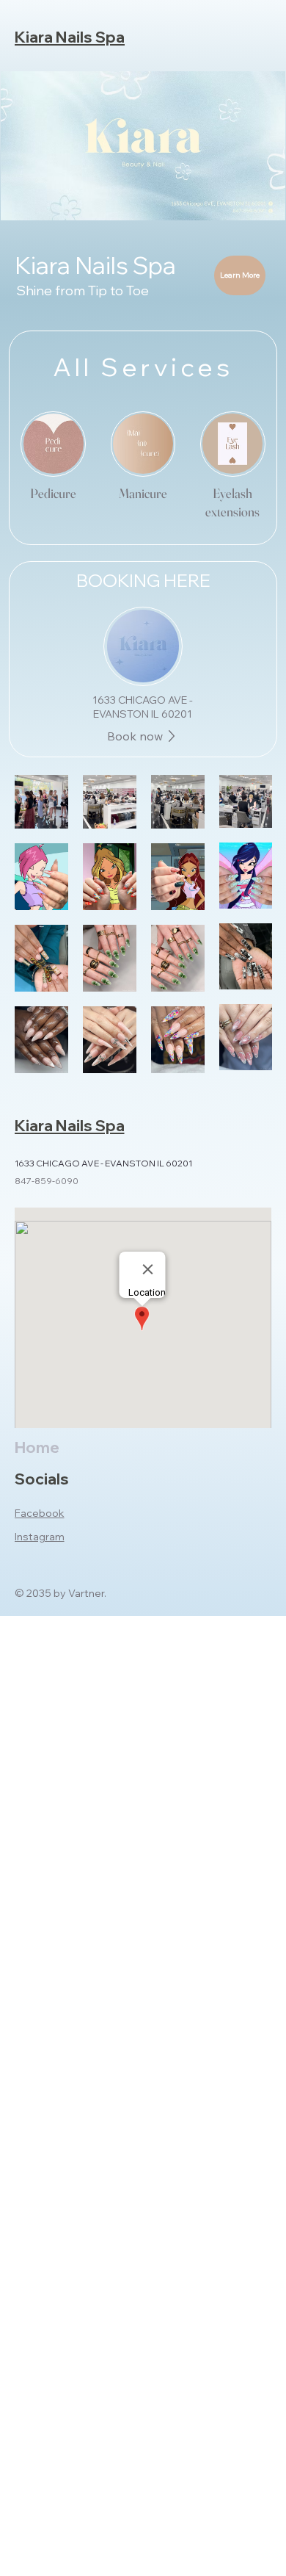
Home (37, 1447)
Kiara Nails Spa (70, 37)
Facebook (40, 1513)
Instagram (40, 1537)
